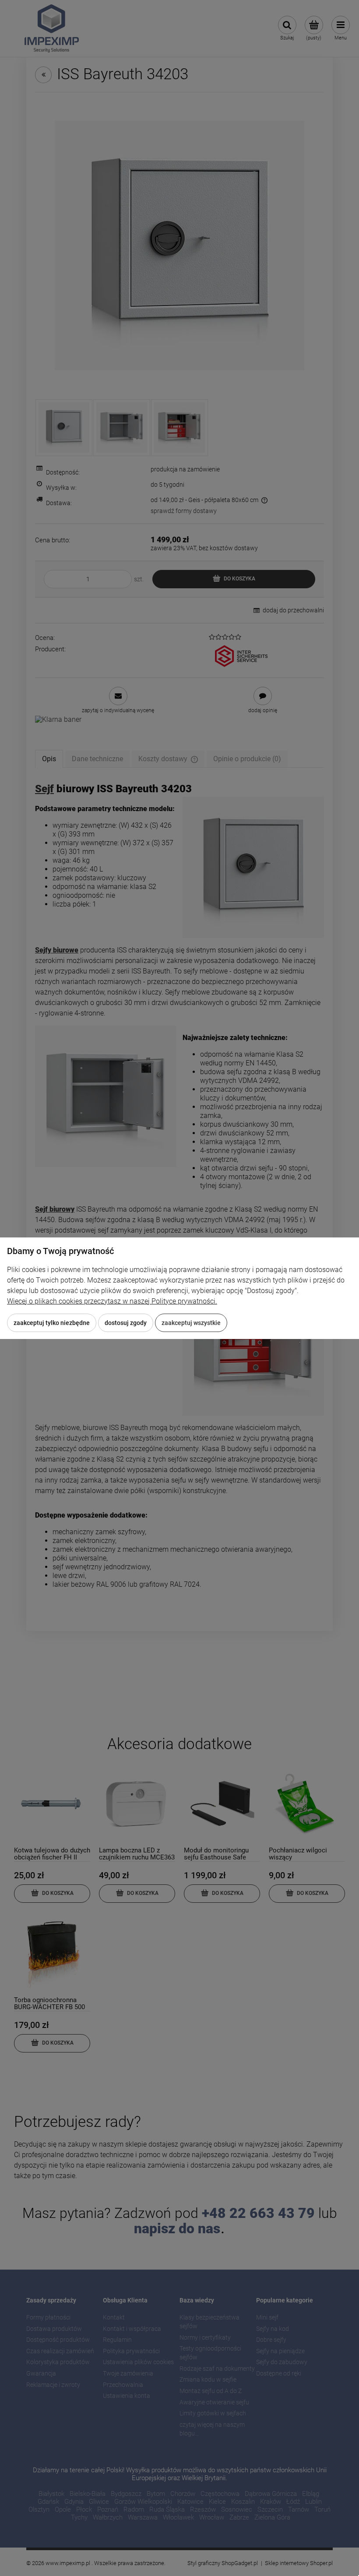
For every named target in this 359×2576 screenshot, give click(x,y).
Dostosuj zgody (126, 1323)
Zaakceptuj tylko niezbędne (52, 1323)
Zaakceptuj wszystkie (191, 1323)
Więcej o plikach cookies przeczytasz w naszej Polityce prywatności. (112, 1301)
